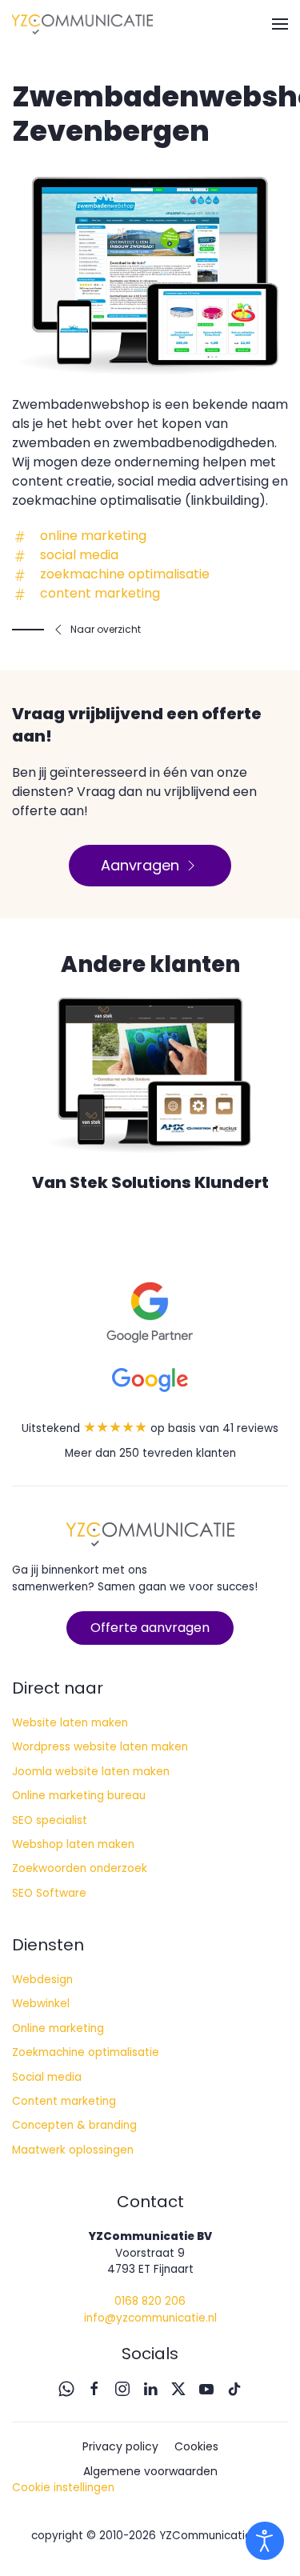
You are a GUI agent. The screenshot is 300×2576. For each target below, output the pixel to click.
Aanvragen (140, 865)
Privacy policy (120, 2446)
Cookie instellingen (63, 2488)
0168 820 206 (150, 2301)
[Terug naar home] (82, 24)
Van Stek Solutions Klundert (150, 1182)
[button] (280, 24)
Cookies (196, 2446)
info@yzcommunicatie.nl (150, 2318)
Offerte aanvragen (150, 1628)
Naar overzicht (106, 629)
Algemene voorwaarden (150, 2471)
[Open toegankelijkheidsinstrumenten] (265, 2541)
